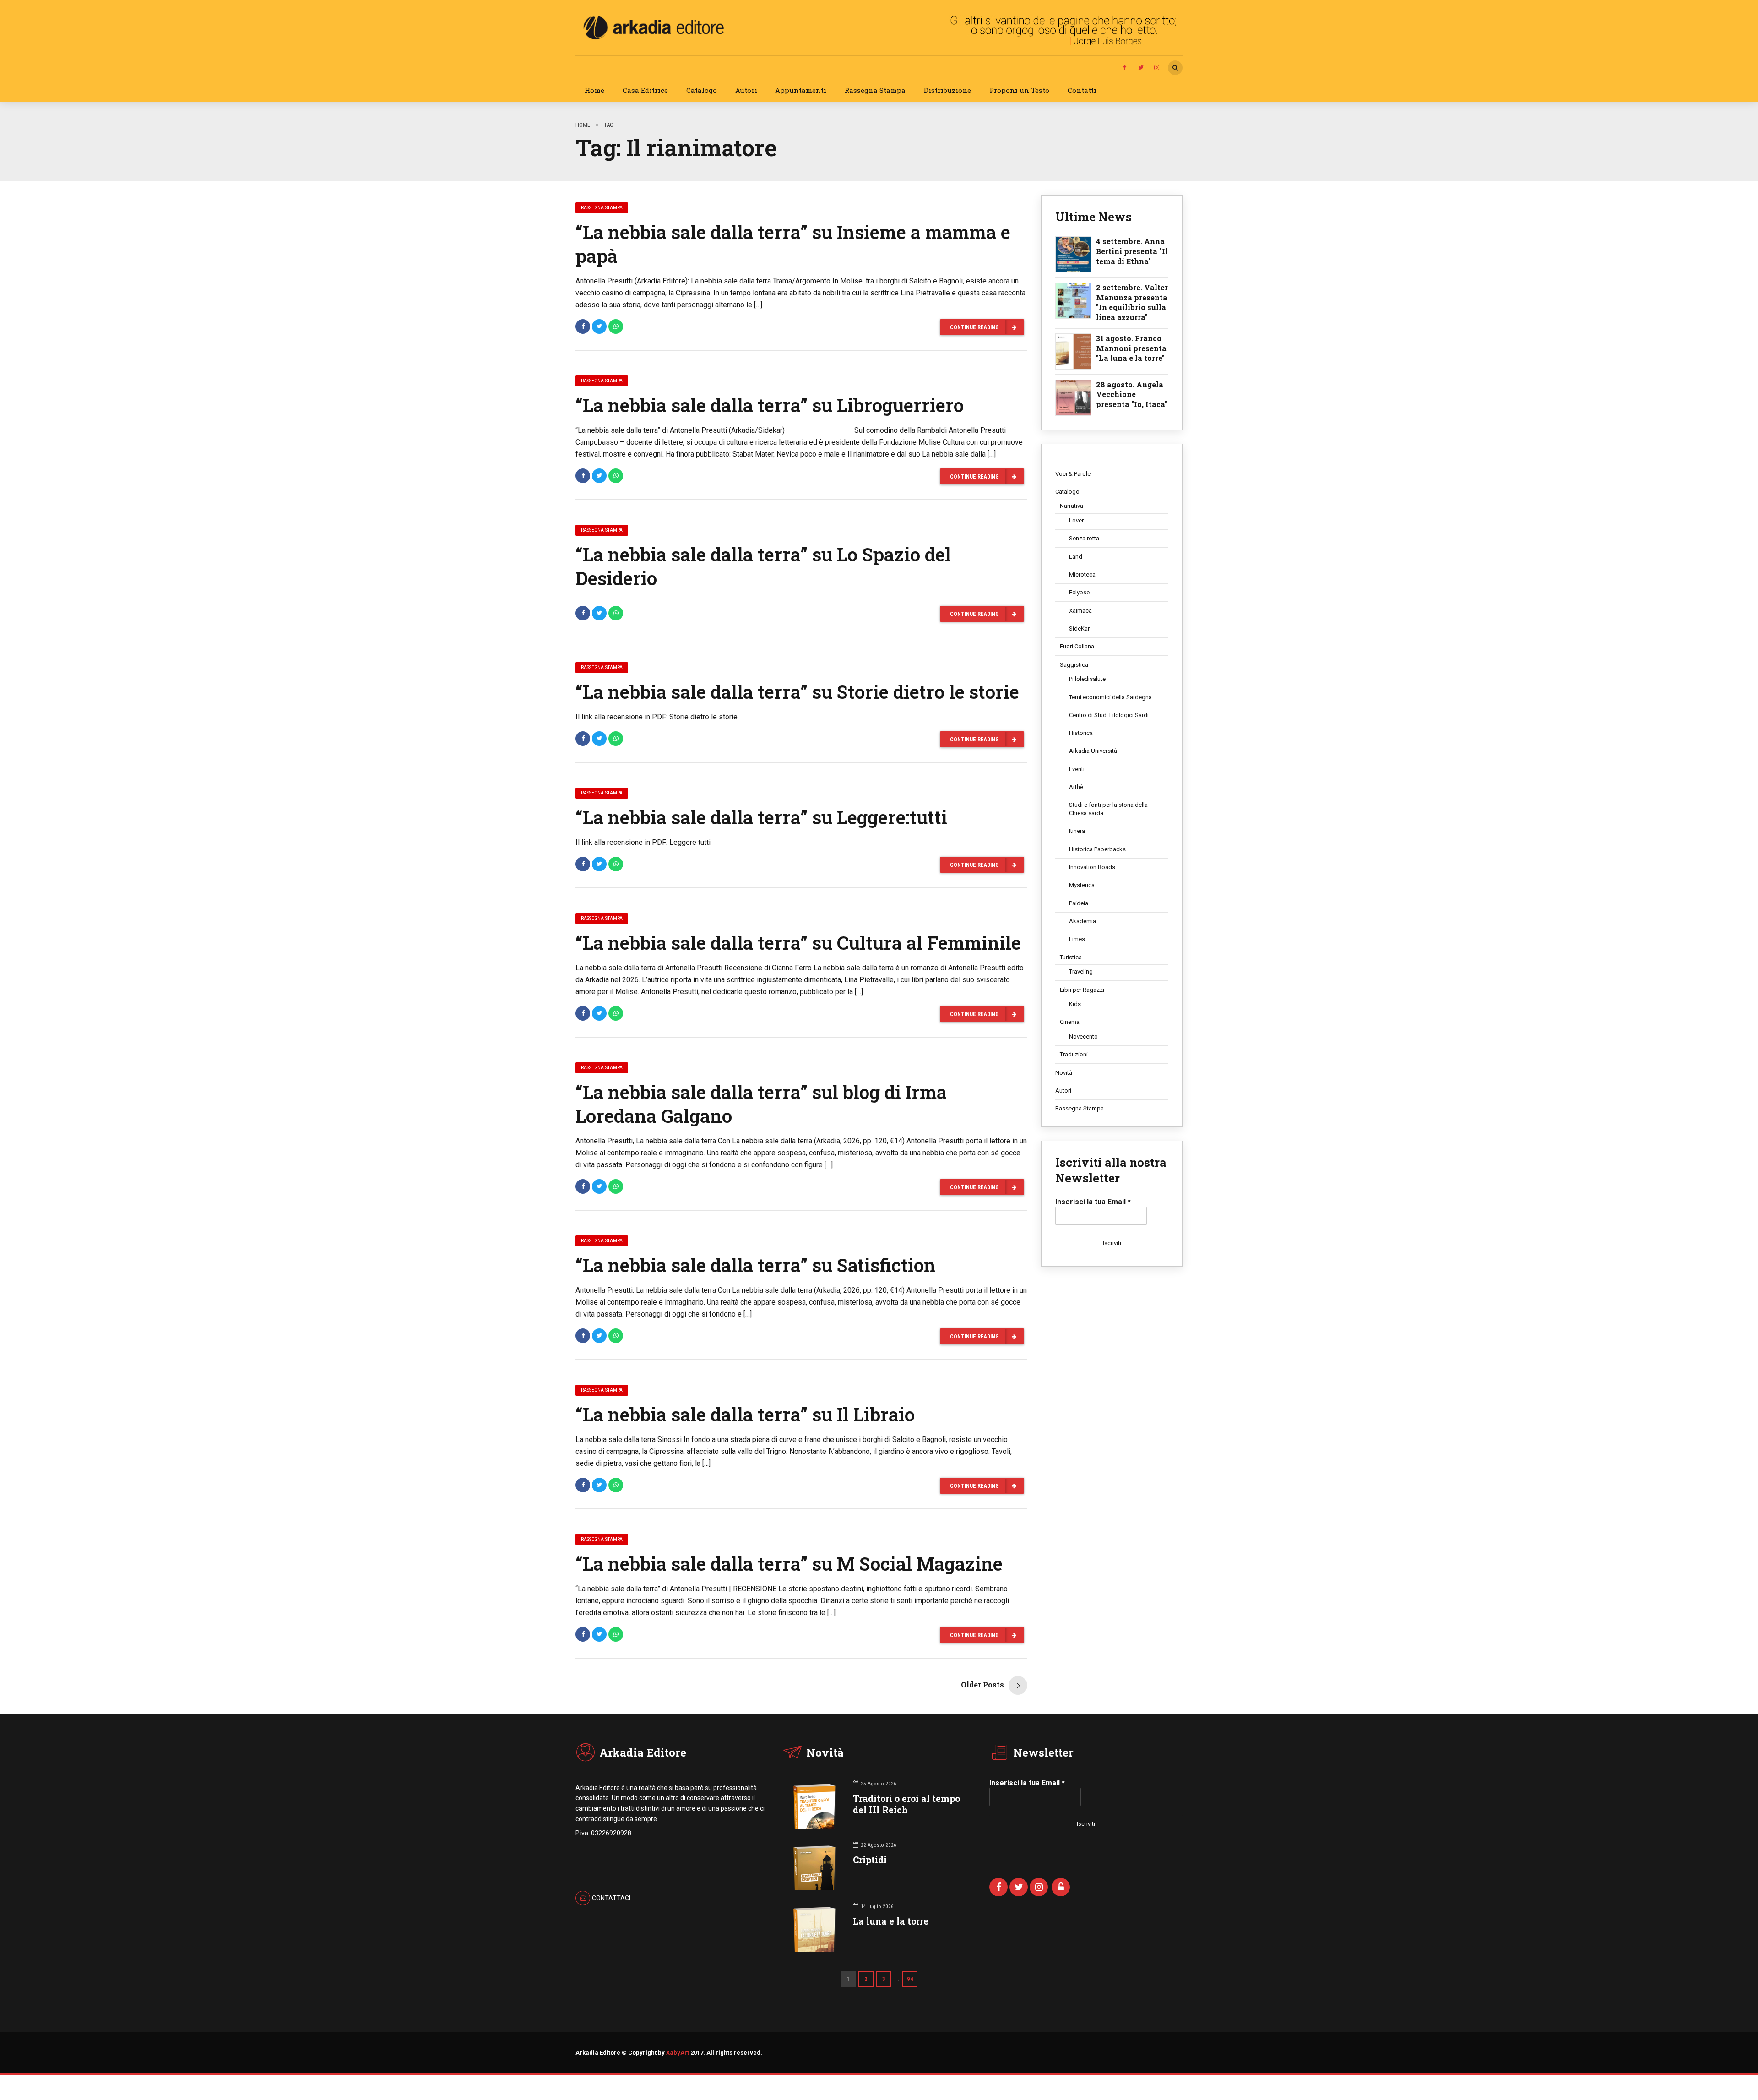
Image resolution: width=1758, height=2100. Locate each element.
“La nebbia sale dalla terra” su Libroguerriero (770, 405)
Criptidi (870, 1860)
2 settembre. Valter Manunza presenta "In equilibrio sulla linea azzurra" (1132, 302)
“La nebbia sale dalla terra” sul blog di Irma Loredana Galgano (761, 1104)
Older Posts (982, 1684)
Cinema (1070, 1022)
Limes (1077, 939)
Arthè (1076, 787)
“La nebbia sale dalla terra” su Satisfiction (756, 1265)
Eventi (1077, 769)
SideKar (1079, 628)
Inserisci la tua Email (1093, 1202)
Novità (1064, 1073)
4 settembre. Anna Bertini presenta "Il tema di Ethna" (1132, 251)
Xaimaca (1080, 611)
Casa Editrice (645, 90)
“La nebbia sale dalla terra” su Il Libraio (745, 1414)
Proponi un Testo (1019, 90)
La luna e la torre (891, 1921)
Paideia (1079, 903)
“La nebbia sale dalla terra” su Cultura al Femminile (798, 943)
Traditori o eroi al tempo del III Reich (906, 1804)
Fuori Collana (1077, 646)
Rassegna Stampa (875, 90)
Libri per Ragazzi (1082, 990)
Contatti (1082, 90)
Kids (1075, 1004)
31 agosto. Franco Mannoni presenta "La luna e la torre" (1131, 348)
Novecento (1083, 1036)
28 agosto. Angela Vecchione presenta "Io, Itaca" (1132, 394)
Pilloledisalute (1087, 679)
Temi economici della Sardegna (1110, 697)
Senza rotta (1084, 538)
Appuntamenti (801, 90)
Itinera (1077, 831)
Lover (1076, 520)
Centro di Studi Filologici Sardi (1109, 715)
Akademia (1082, 921)
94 (910, 1979)
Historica (1081, 733)
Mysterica (1082, 885)
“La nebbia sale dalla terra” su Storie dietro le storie (797, 692)
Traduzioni (1074, 1054)
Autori (746, 90)
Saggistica (1074, 665)
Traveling (1081, 971)
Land (1076, 557)
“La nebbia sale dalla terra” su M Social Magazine (789, 1564)
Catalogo (702, 90)
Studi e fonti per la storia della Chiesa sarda (1108, 809)
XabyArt (678, 2053)
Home (594, 90)
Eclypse (1079, 592)
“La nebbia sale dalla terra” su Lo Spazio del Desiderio (763, 566)
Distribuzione (947, 90)
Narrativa (1072, 506)
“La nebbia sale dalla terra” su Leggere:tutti (761, 817)
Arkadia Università (1093, 751)
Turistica (1071, 957)
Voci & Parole (1073, 474)
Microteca (1082, 574)
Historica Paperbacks (1097, 849)
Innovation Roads (1092, 867)
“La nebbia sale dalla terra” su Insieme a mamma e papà (793, 244)
